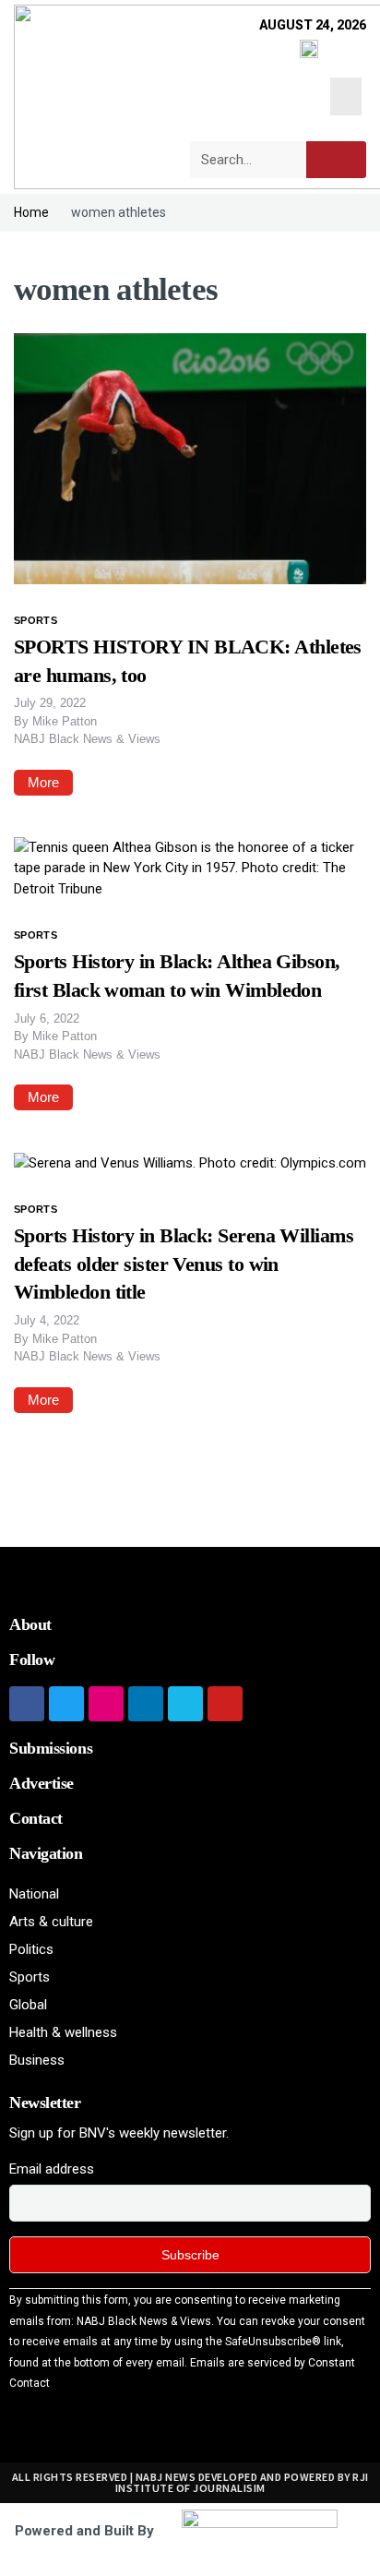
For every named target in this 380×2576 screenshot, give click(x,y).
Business (37, 2060)
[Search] (336, 160)
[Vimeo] (185, 1704)
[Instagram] (106, 1704)
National (34, 1894)
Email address (52, 2169)
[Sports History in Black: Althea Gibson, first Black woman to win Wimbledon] (190, 868)
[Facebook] (27, 1704)
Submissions (51, 1748)
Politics (31, 1949)
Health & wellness (63, 2032)
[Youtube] (225, 1704)
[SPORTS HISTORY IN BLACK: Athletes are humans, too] (190, 458)
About (30, 1624)
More (43, 782)
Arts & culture (51, 1922)
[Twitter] (66, 1704)
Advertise (42, 1783)
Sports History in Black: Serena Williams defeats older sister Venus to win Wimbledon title (184, 1264)
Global (28, 2005)
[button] (346, 96)
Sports (36, 620)
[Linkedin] (146, 1704)
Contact (36, 1818)
